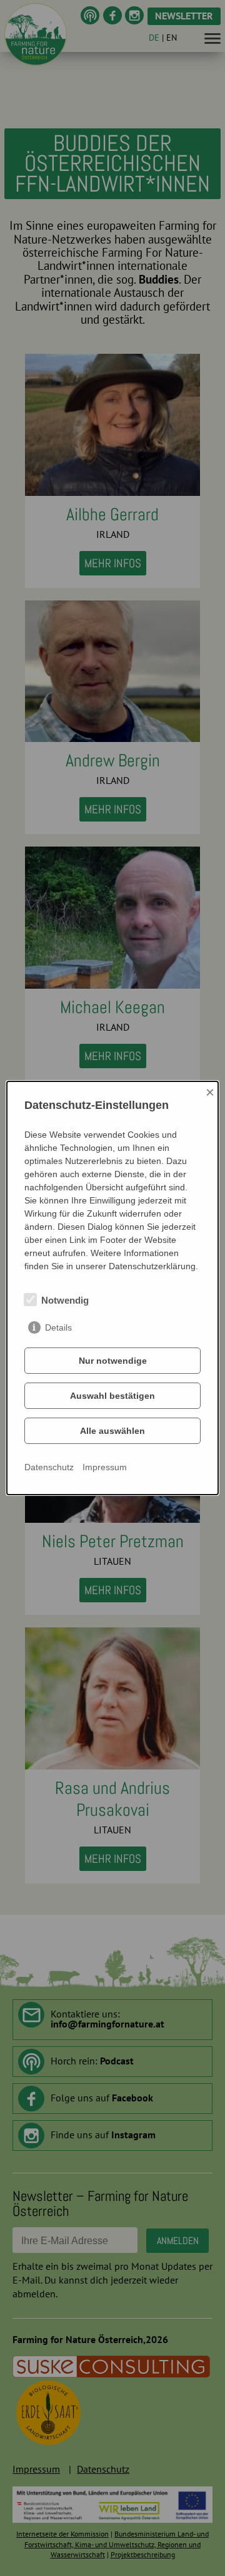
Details (58, 1327)
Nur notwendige (113, 1361)
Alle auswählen (112, 1431)
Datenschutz (49, 1467)
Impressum (105, 1467)
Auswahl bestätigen (112, 1396)
